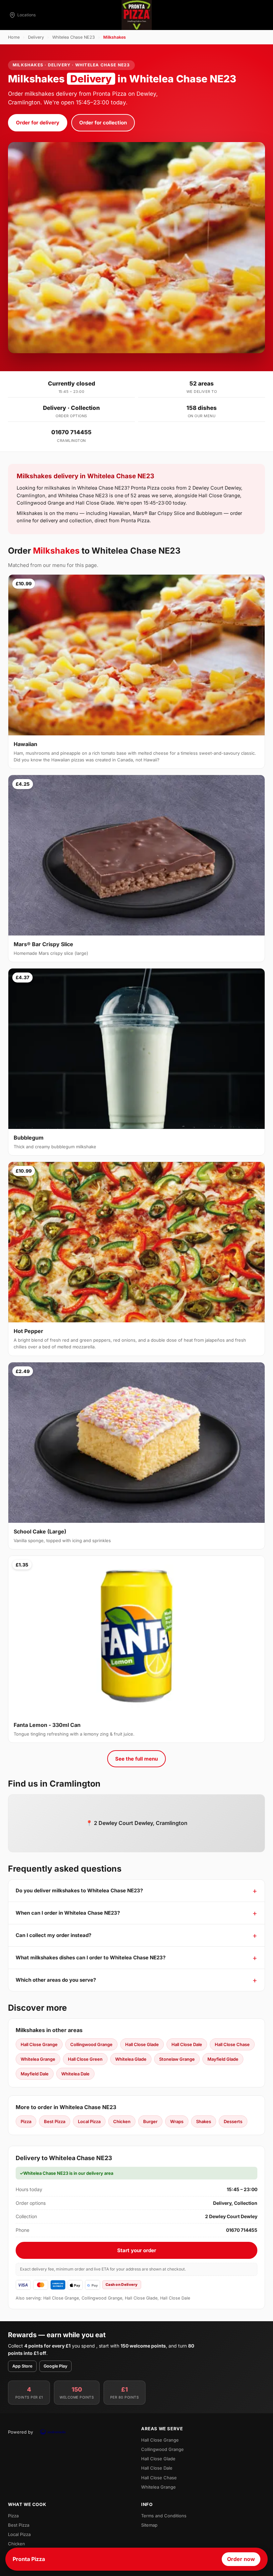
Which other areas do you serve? (56, 1980)
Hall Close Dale (187, 2044)
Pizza (26, 2121)
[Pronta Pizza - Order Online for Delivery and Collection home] (136, 15)
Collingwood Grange (91, 2044)
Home (14, 37)
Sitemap (149, 2525)
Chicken (122, 2121)
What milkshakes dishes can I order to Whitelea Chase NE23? (91, 1958)
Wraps (177, 2121)
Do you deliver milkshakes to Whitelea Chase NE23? (79, 1890)
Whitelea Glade (131, 2059)
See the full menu (136, 1759)
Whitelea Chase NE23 (74, 37)
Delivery (36, 37)
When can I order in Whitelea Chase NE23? (68, 1913)
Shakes (204, 2121)
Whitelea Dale (75, 2074)
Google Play (55, 2366)
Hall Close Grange (39, 2044)
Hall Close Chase (232, 2044)
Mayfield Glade (223, 2059)
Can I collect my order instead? (53, 1935)
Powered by (20, 2432)
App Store (22, 2366)
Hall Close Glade (142, 2044)
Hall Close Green (85, 2059)
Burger (150, 2121)
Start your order (137, 2250)
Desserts (233, 2121)
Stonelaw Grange (177, 2059)
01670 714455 (71, 432)
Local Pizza (89, 2121)
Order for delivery (38, 123)
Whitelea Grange (38, 2059)
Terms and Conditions (164, 2516)
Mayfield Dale (35, 2074)
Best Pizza (55, 2121)
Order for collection (103, 123)
